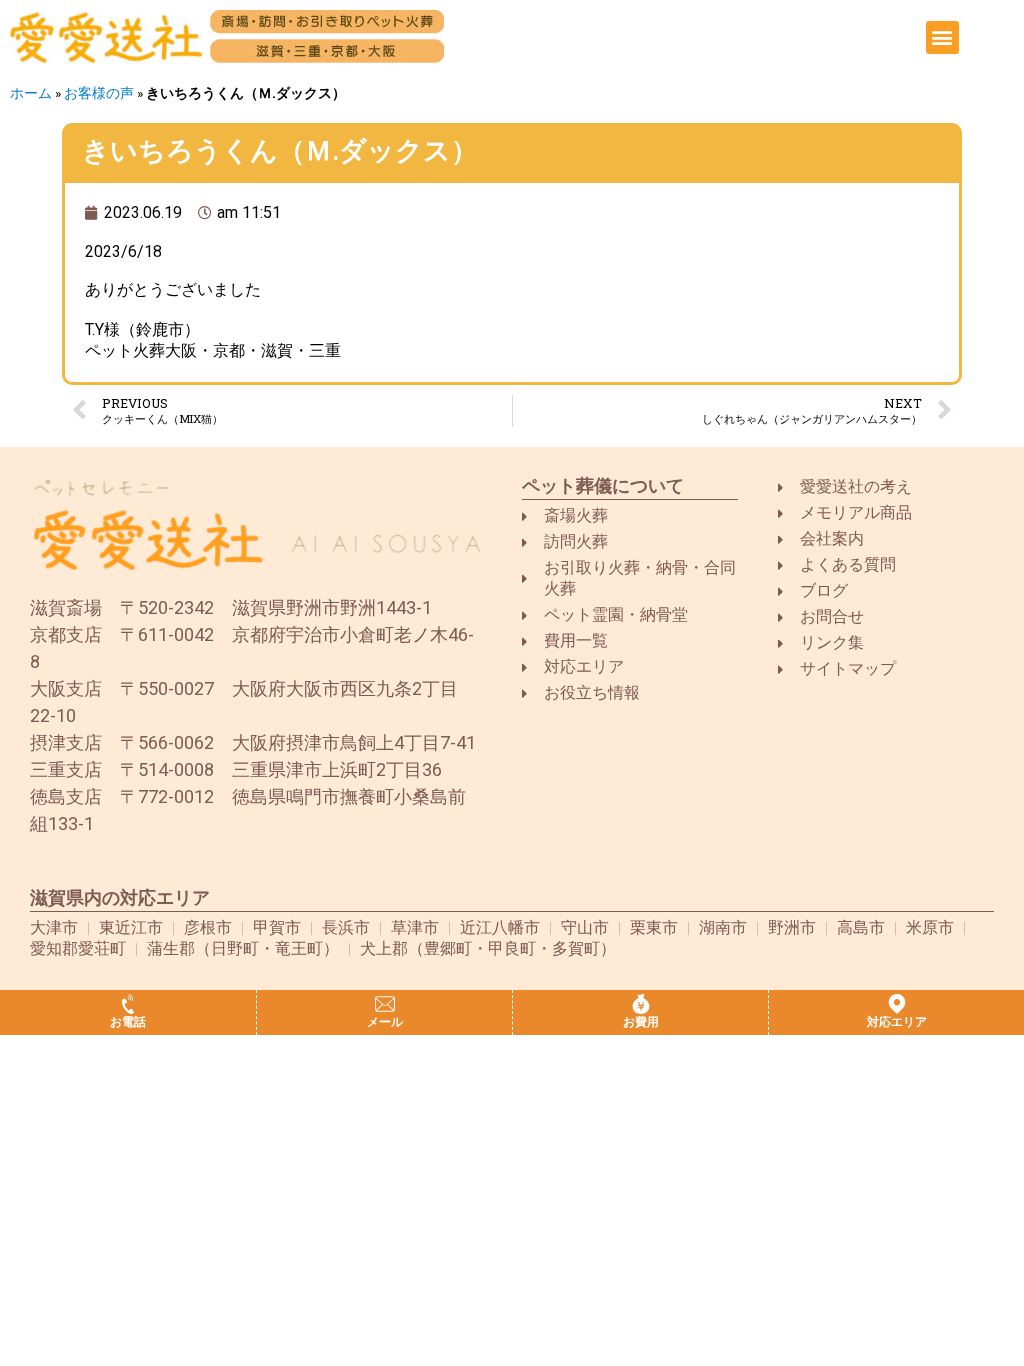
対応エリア (897, 1022)
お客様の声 (99, 93)
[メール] (385, 1004)
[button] (942, 37)
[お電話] (128, 1004)
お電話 (128, 1022)
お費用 (641, 1022)
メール (385, 1022)
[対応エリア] (897, 1004)
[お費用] (641, 1004)
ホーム (31, 93)
